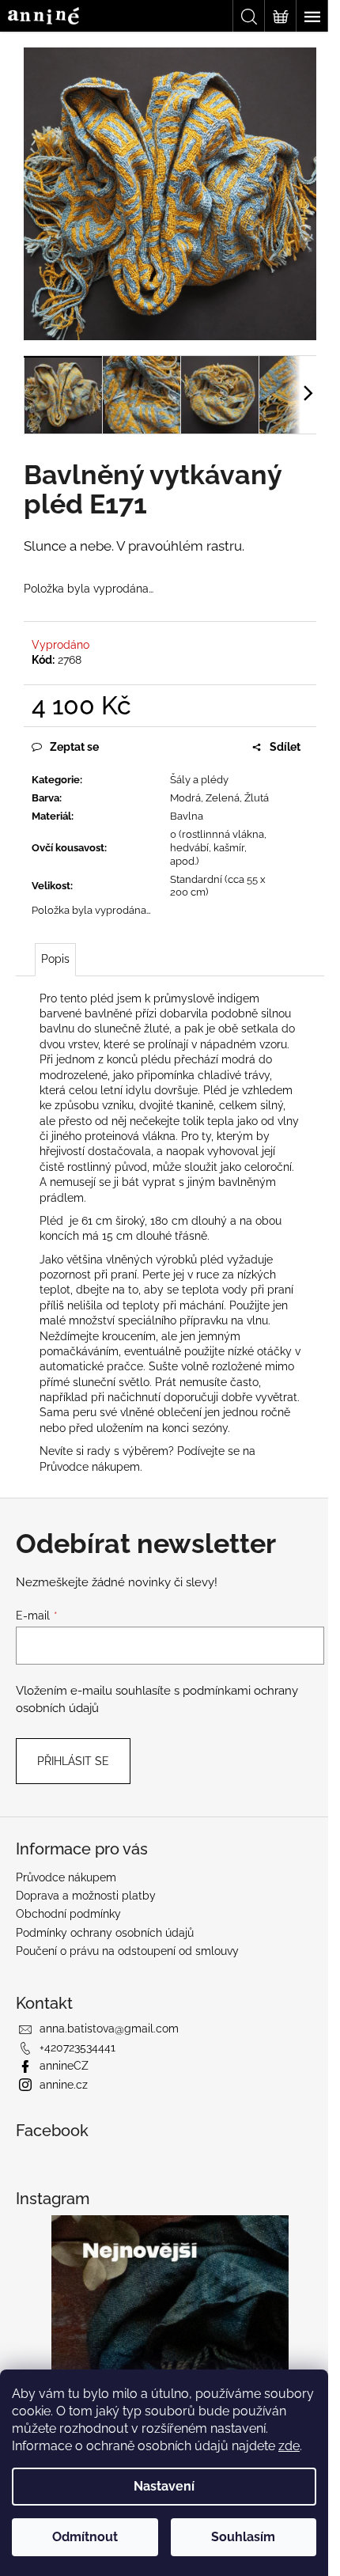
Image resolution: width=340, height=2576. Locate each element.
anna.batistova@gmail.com (109, 2029)
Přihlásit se (73, 1761)
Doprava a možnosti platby (86, 1896)
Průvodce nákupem (90, 1467)
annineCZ (64, 2066)
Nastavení (164, 2486)
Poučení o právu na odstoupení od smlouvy (127, 1951)
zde (289, 2446)
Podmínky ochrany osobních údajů (105, 1933)
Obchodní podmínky (68, 1914)
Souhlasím (243, 2537)
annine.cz (64, 2085)
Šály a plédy (199, 780)
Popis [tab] (55, 959)
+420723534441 (77, 2048)
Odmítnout (85, 2537)
